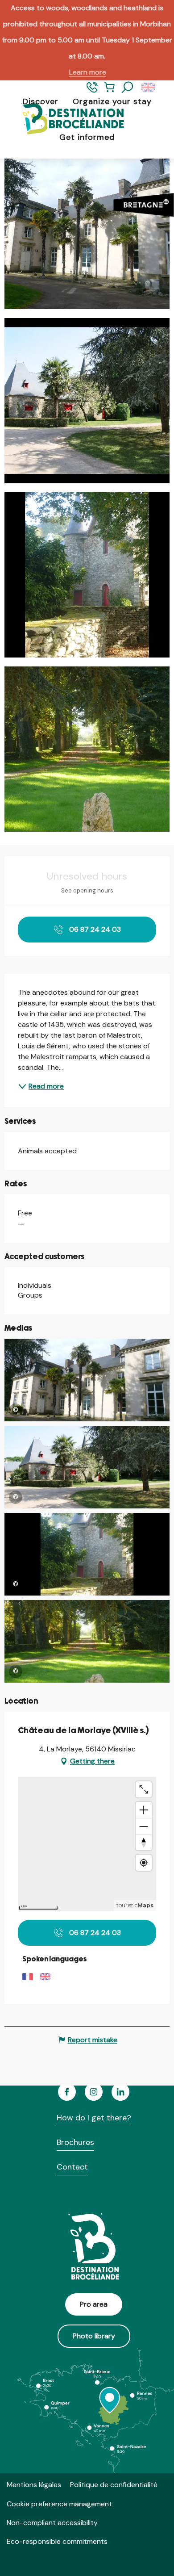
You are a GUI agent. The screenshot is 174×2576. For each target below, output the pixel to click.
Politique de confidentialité (114, 2485)
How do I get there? (94, 2118)
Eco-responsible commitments (57, 2541)
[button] (128, 88)
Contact (72, 2167)
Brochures (75, 2142)
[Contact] (92, 91)
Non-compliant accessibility (52, 2523)
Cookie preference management (59, 2504)
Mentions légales (34, 2485)
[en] (149, 88)
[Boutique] (110, 91)
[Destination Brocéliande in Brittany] (66, 119)
